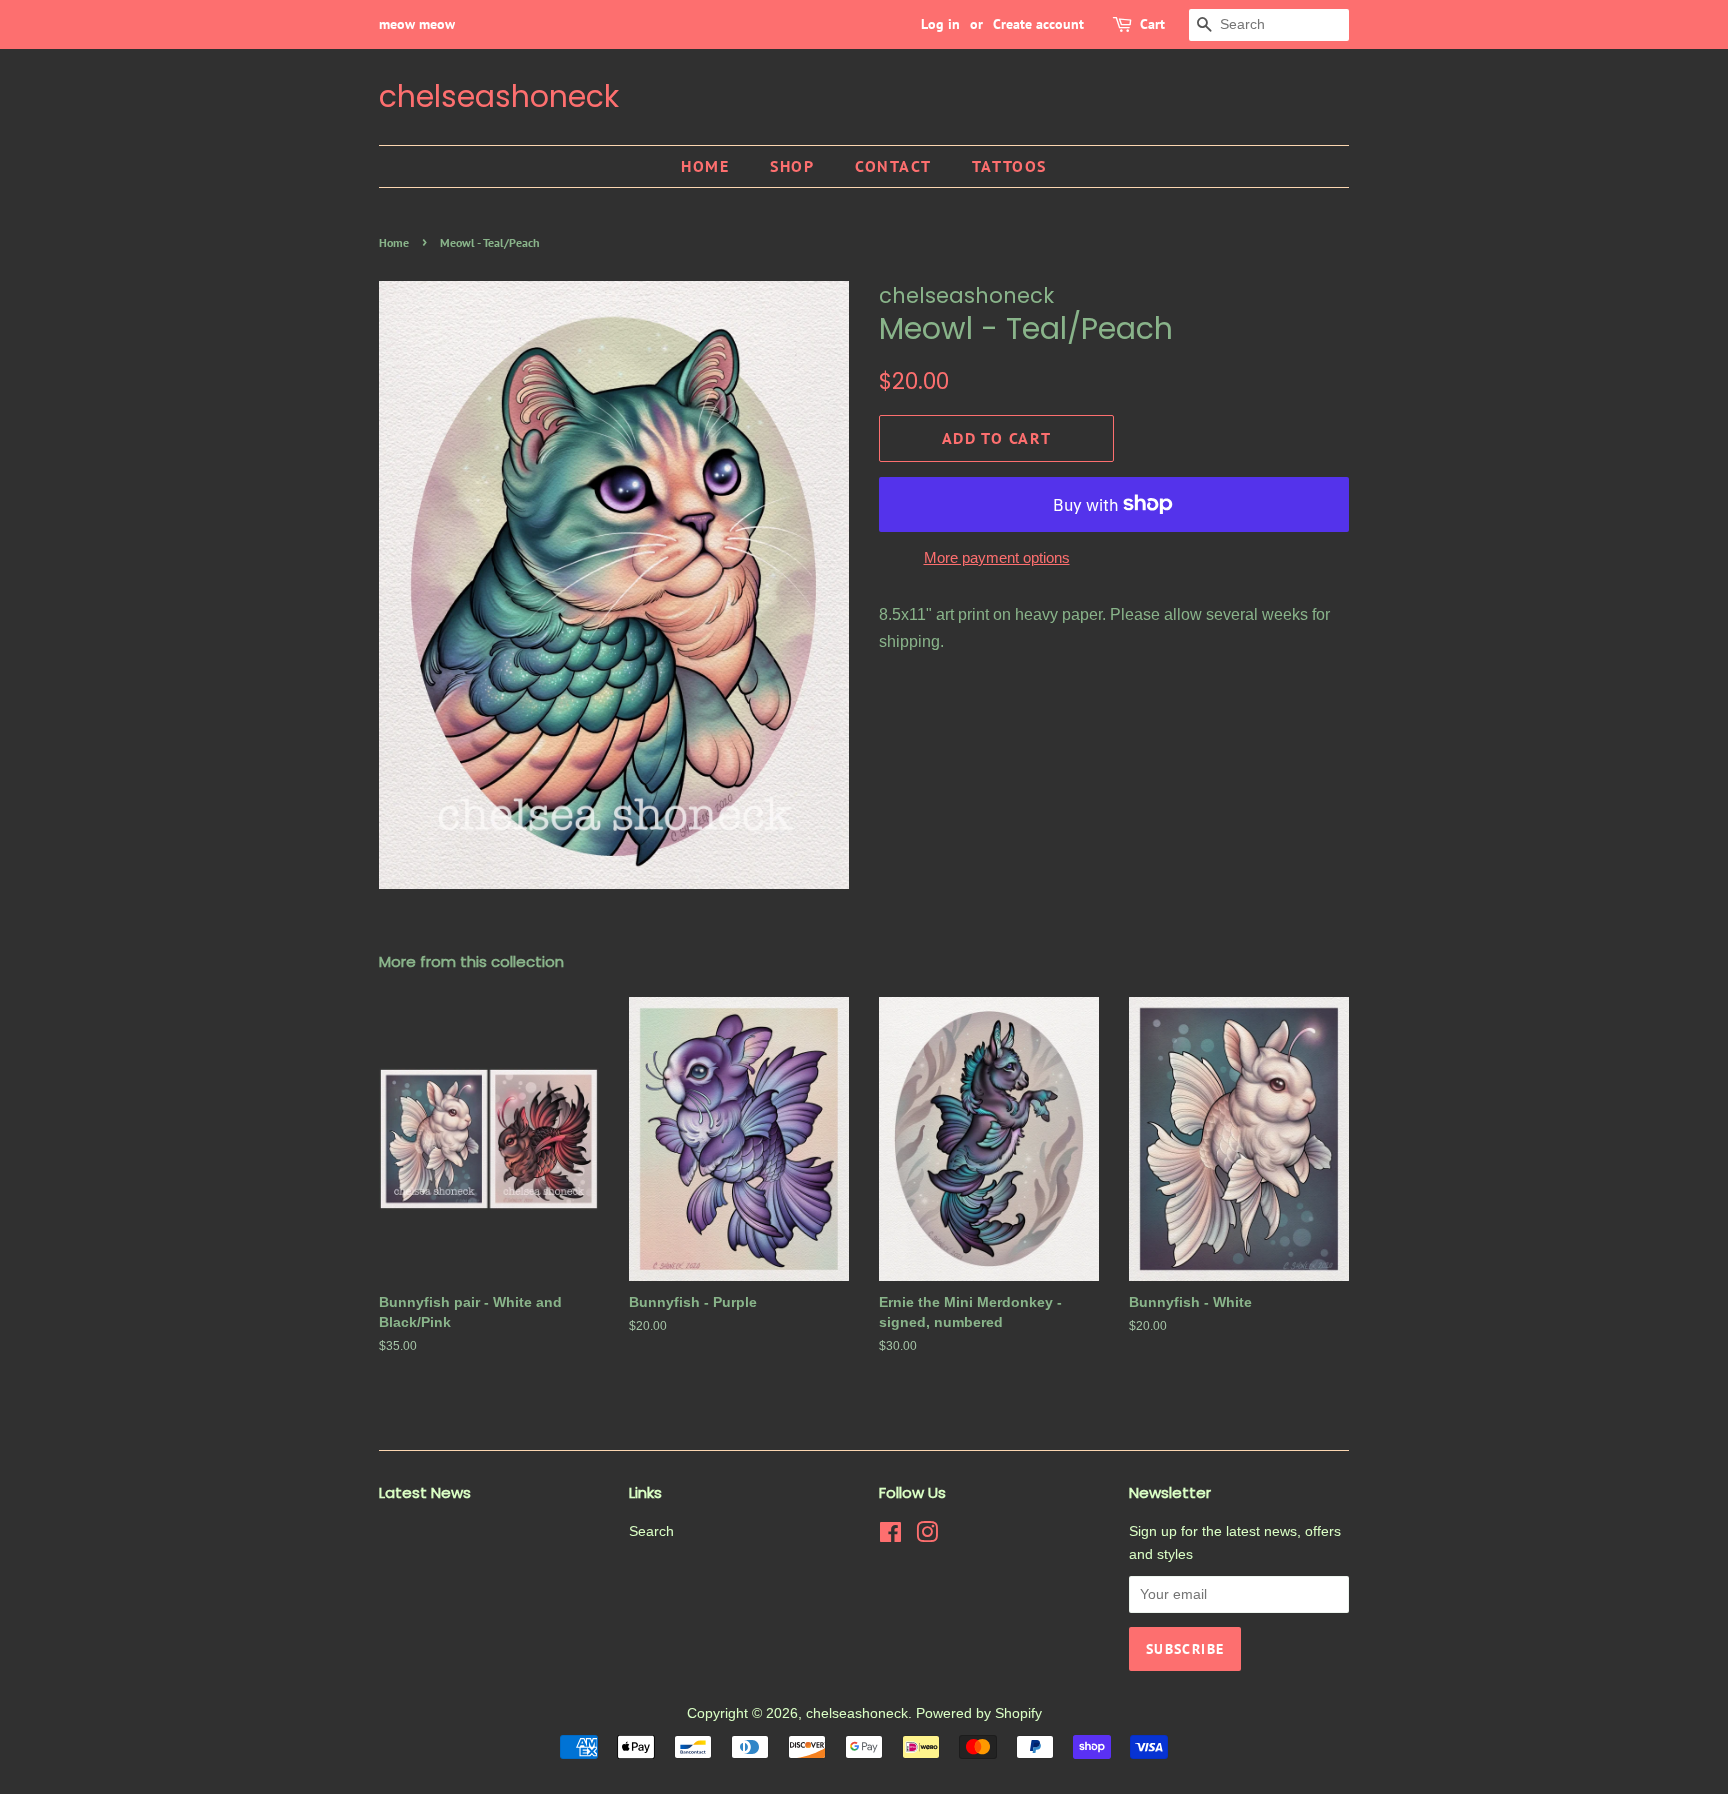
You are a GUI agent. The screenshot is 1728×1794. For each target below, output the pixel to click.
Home (705, 166)
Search (651, 1531)
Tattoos (1009, 166)
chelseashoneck (499, 97)
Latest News (425, 1492)
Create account (1038, 24)
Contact (893, 166)
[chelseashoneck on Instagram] (927, 1536)
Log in (940, 24)
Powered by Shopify (979, 1713)
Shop (792, 166)
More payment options (997, 557)
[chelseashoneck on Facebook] (890, 1536)
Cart (1152, 24)
